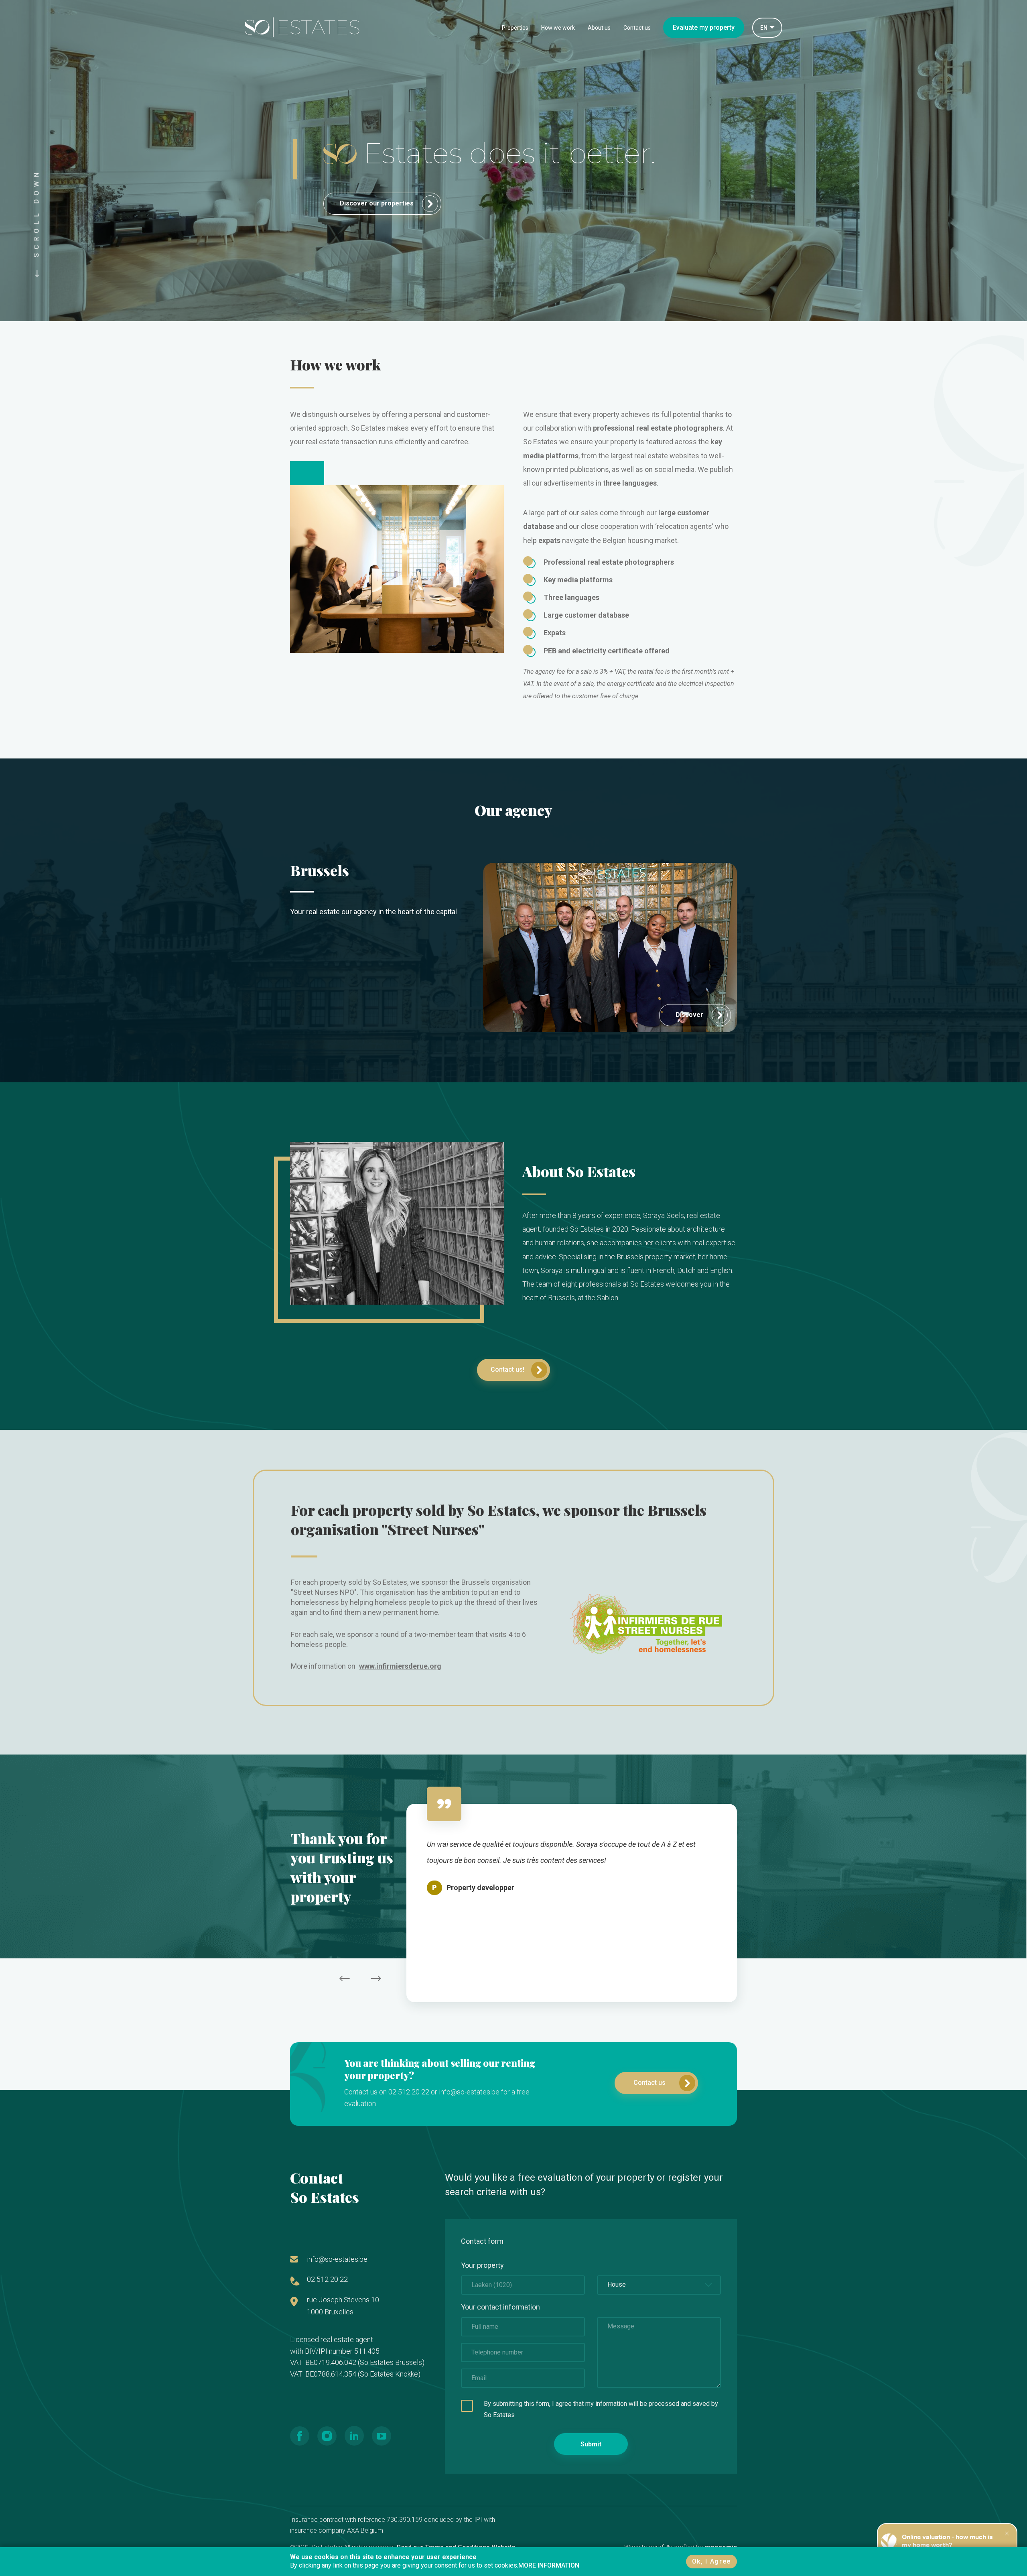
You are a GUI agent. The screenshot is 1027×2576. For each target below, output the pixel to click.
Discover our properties (378, 203)
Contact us (637, 28)
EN (764, 28)
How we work (558, 28)
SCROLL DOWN (37, 216)
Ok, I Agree (711, 2561)
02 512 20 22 (327, 2279)
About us (599, 28)
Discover (690, 1015)
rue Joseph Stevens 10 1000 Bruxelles (343, 2306)
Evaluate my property (704, 27)
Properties (515, 28)
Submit (591, 2444)
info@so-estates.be (337, 2259)
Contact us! (507, 1369)
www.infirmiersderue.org (400, 1666)
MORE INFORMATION (549, 2565)
